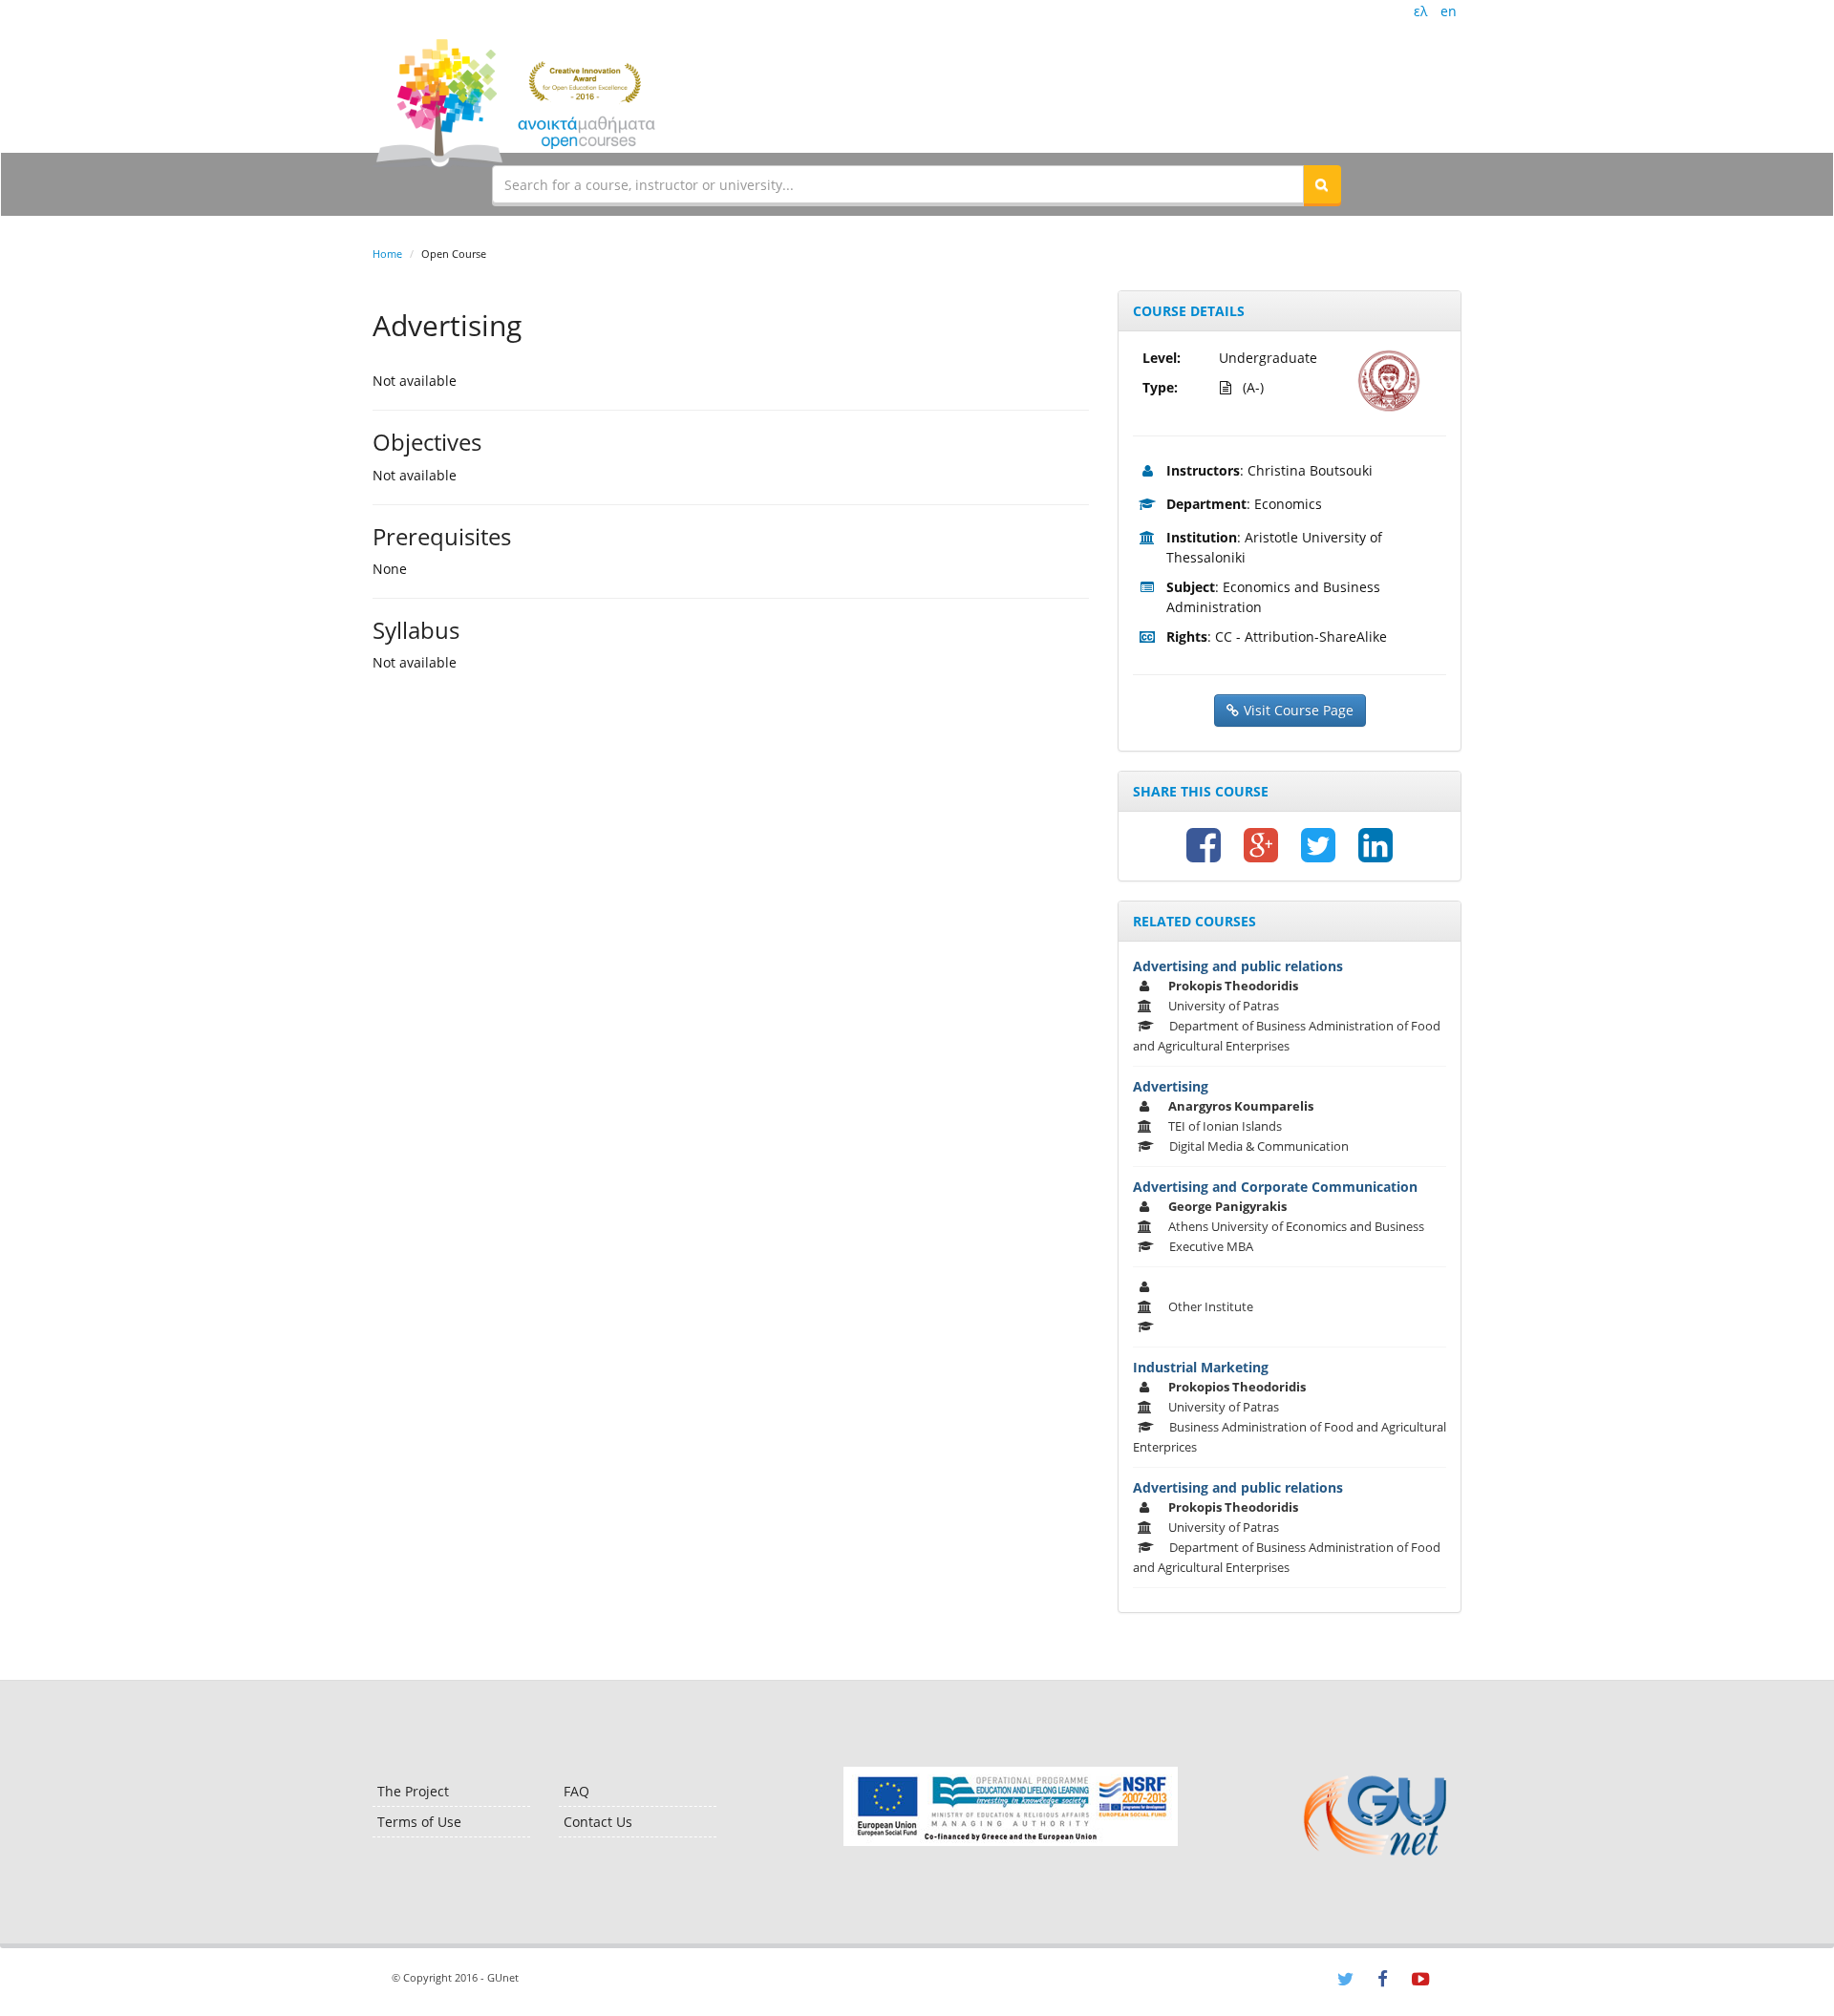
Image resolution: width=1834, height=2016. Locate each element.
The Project (413, 1791)
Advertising (1171, 1086)
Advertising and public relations (1238, 966)
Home (387, 254)
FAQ (576, 1791)
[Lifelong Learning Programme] (1010, 1806)
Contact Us (598, 1822)
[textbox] (898, 184)
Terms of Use (419, 1822)
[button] (1322, 184)
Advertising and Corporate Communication (1275, 1187)
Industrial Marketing (1201, 1367)
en (1449, 11)
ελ (1420, 11)
